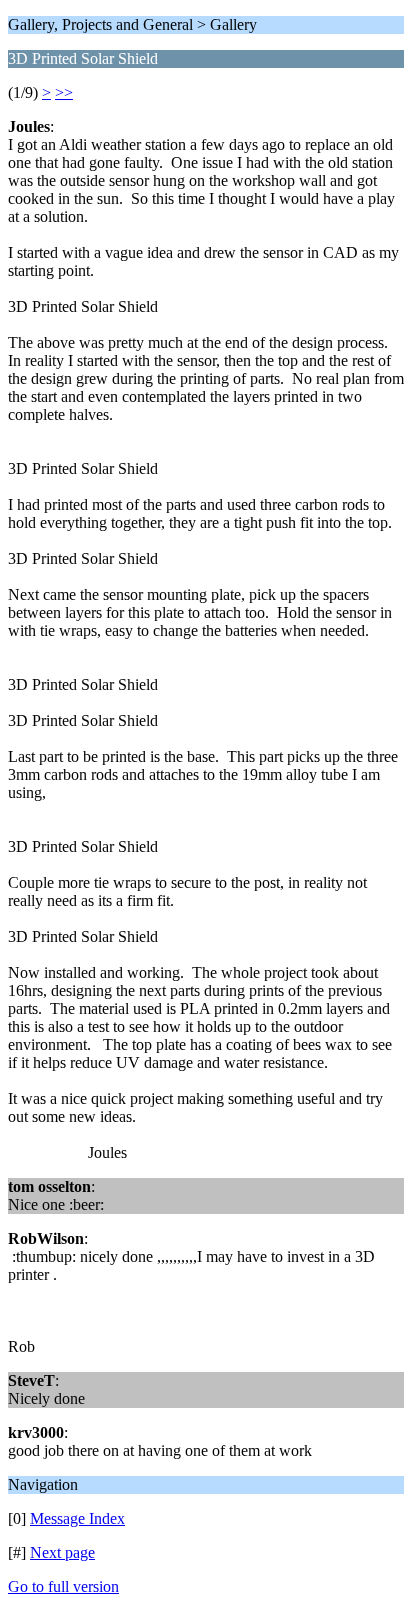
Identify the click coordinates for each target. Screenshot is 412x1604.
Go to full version (63, 1586)
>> (64, 92)
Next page (62, 1552)
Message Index (77, 1518)
